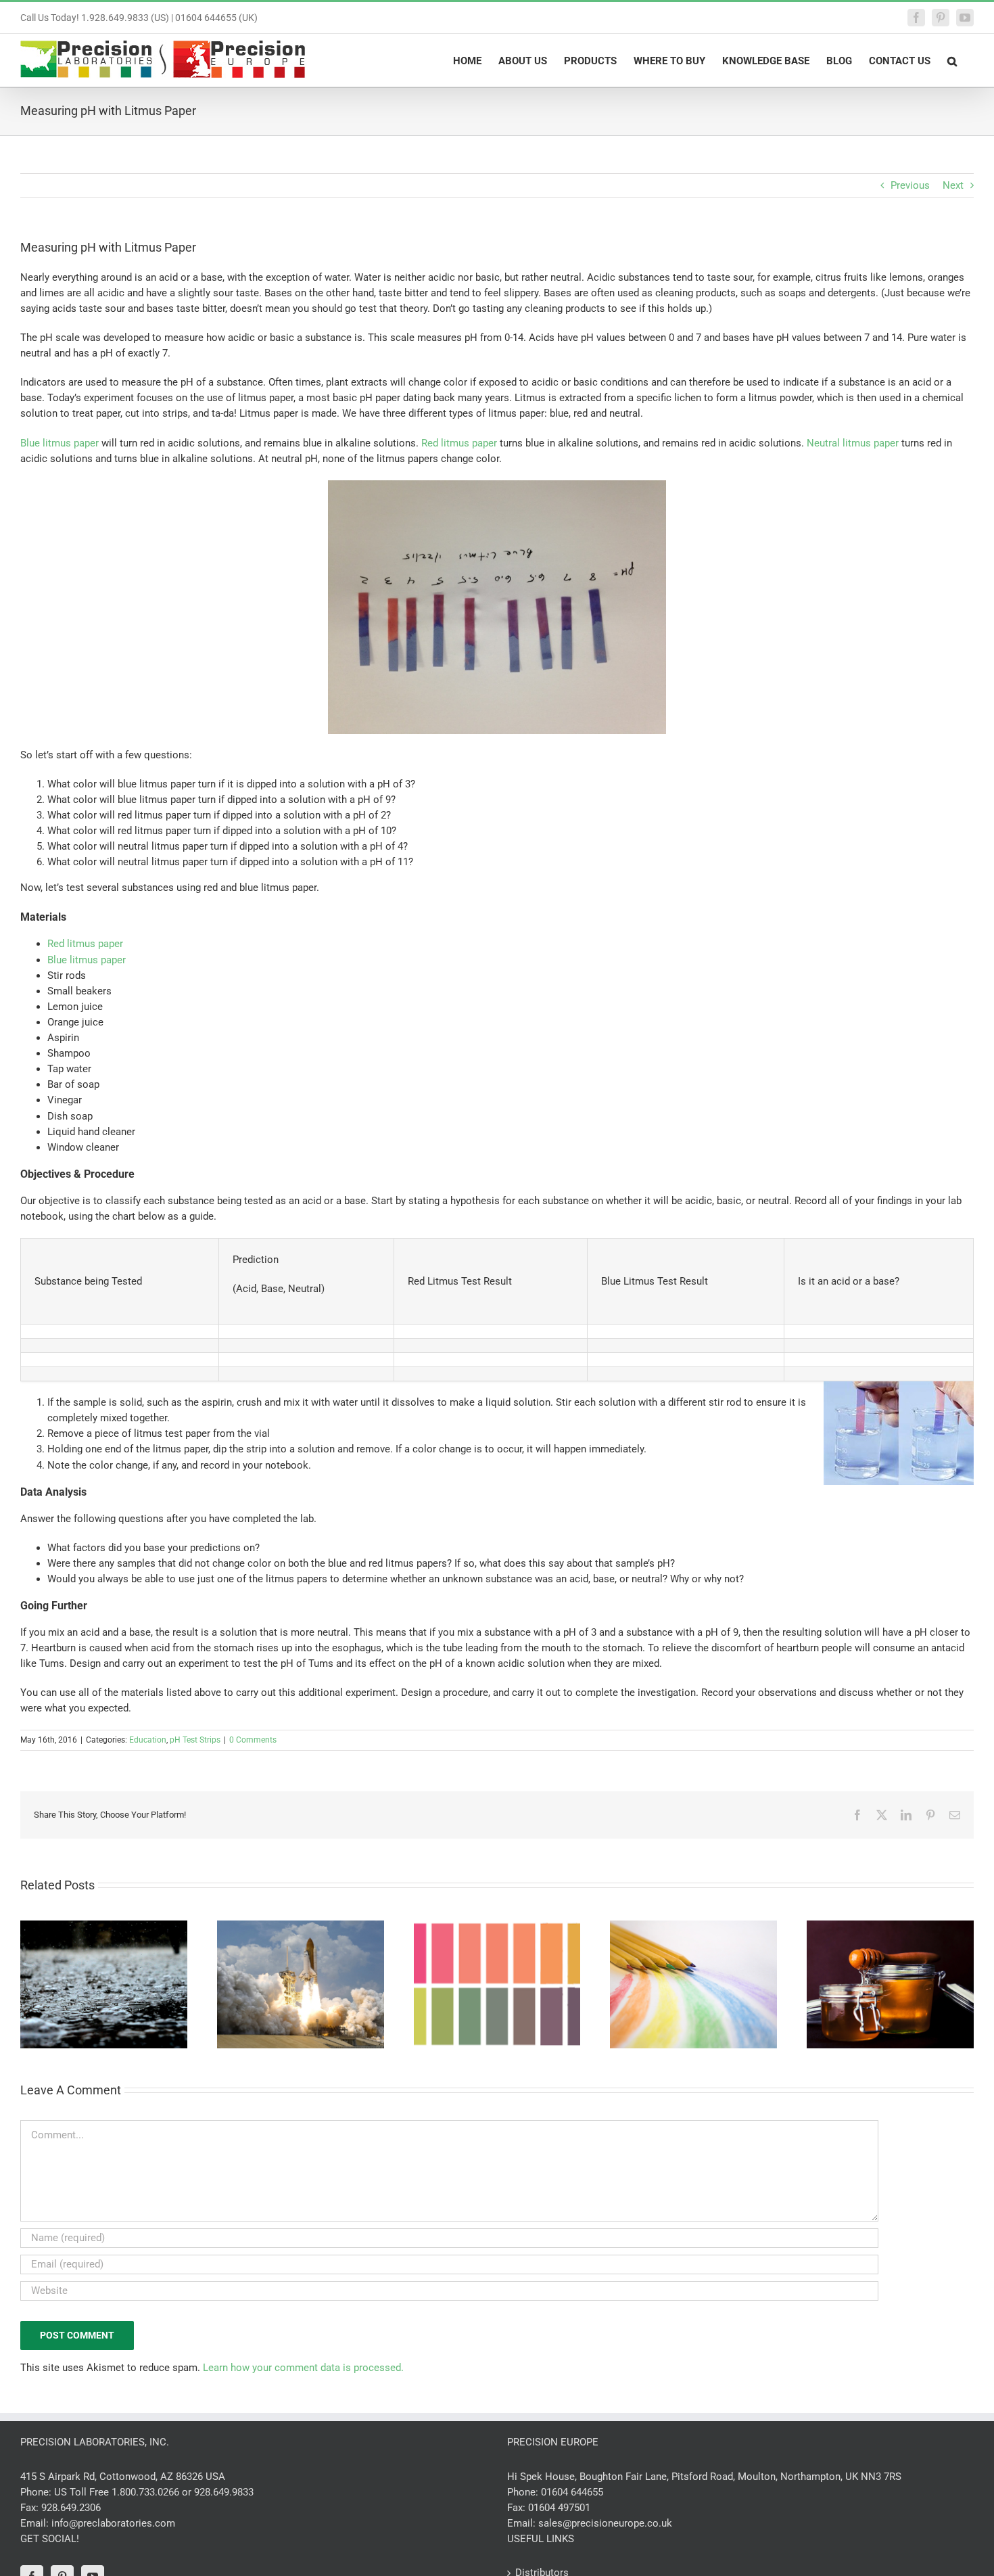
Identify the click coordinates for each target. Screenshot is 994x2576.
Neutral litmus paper (853, 443)
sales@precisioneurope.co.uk (605, 2523)
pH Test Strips (195, 1740)
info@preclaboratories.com (113, 2523)
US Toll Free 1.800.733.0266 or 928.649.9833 (154, 2492)
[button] (952, 60)
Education (148, 1740)
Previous (910, 185)
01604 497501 (559, 2508)
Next (953, 185)
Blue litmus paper (60, 443)
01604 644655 (572, 2492)
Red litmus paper (459, 443)
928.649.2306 (71, 2508)
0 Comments (253, 1740)
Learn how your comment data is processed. (303, 2368)
